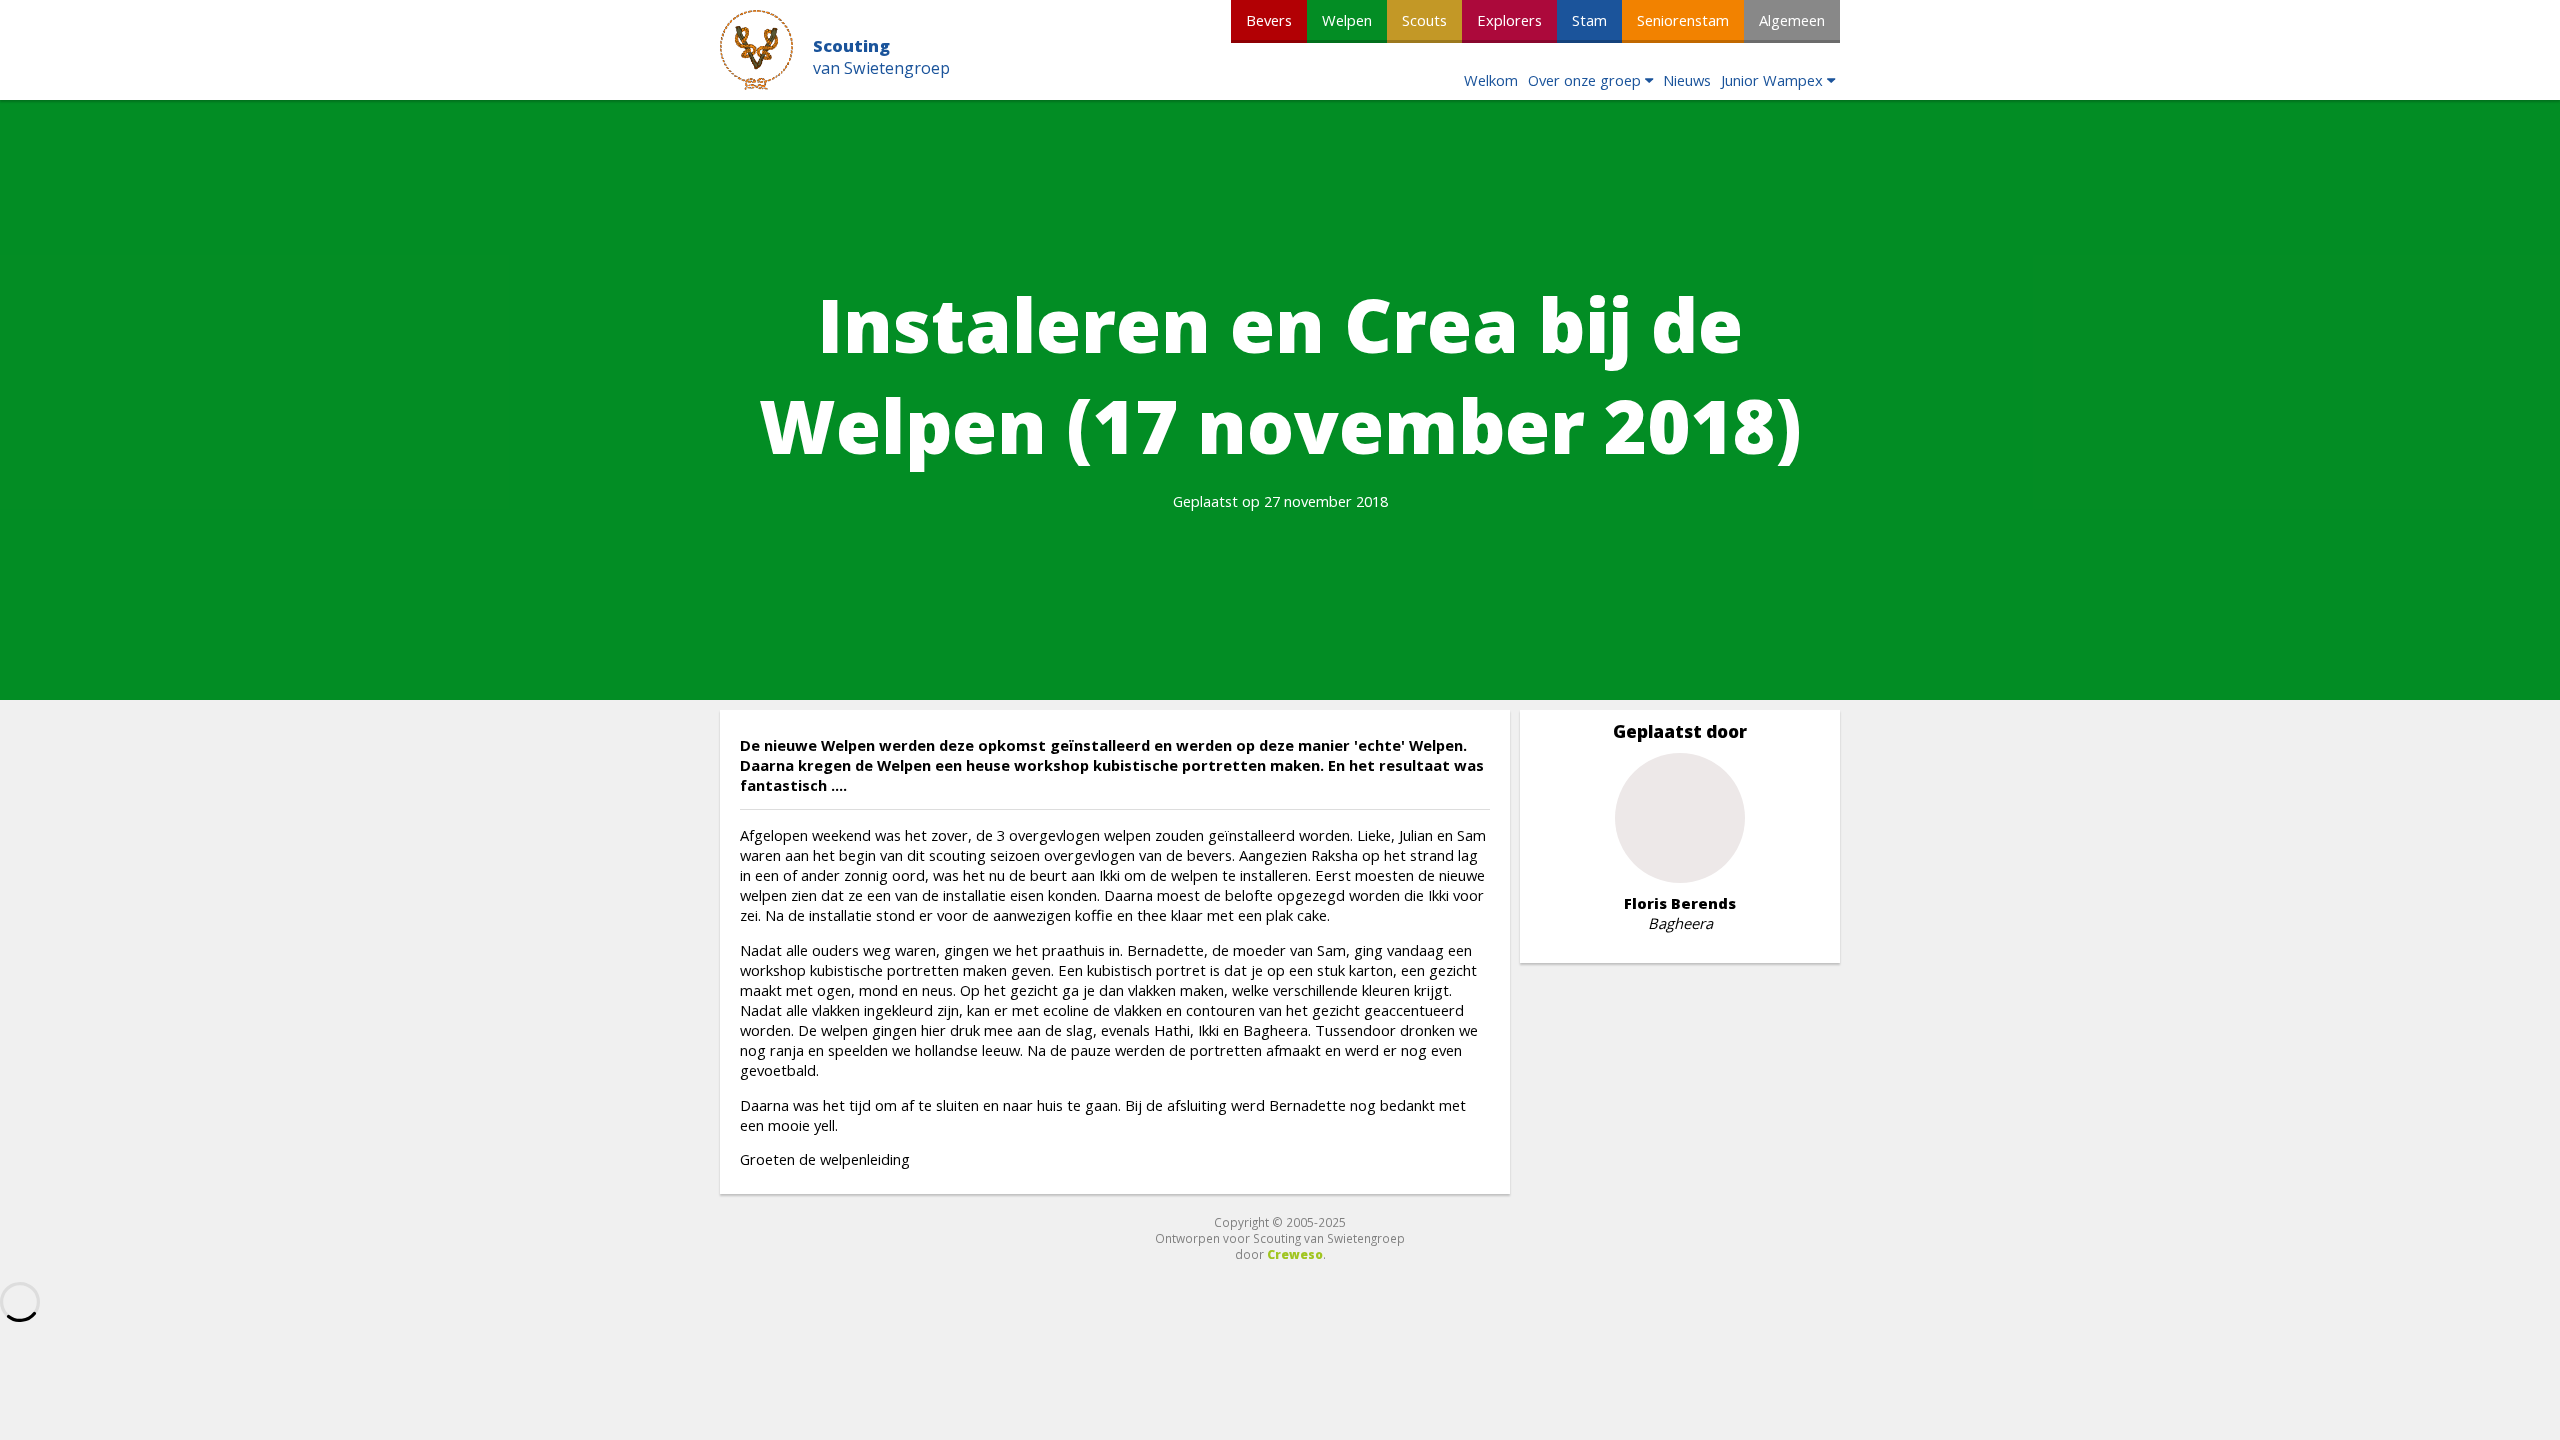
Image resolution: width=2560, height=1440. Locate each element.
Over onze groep (1584, 80)
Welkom (1491, 80)
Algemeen (1792, 20)
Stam (1589, 20)
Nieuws (1687, 80)
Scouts (1424, 20)
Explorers (1509, 20)
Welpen (1347, 20)
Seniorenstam (1683, 20)
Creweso (1295, 1254)
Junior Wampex (1772, 80)
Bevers (1269, 20)
